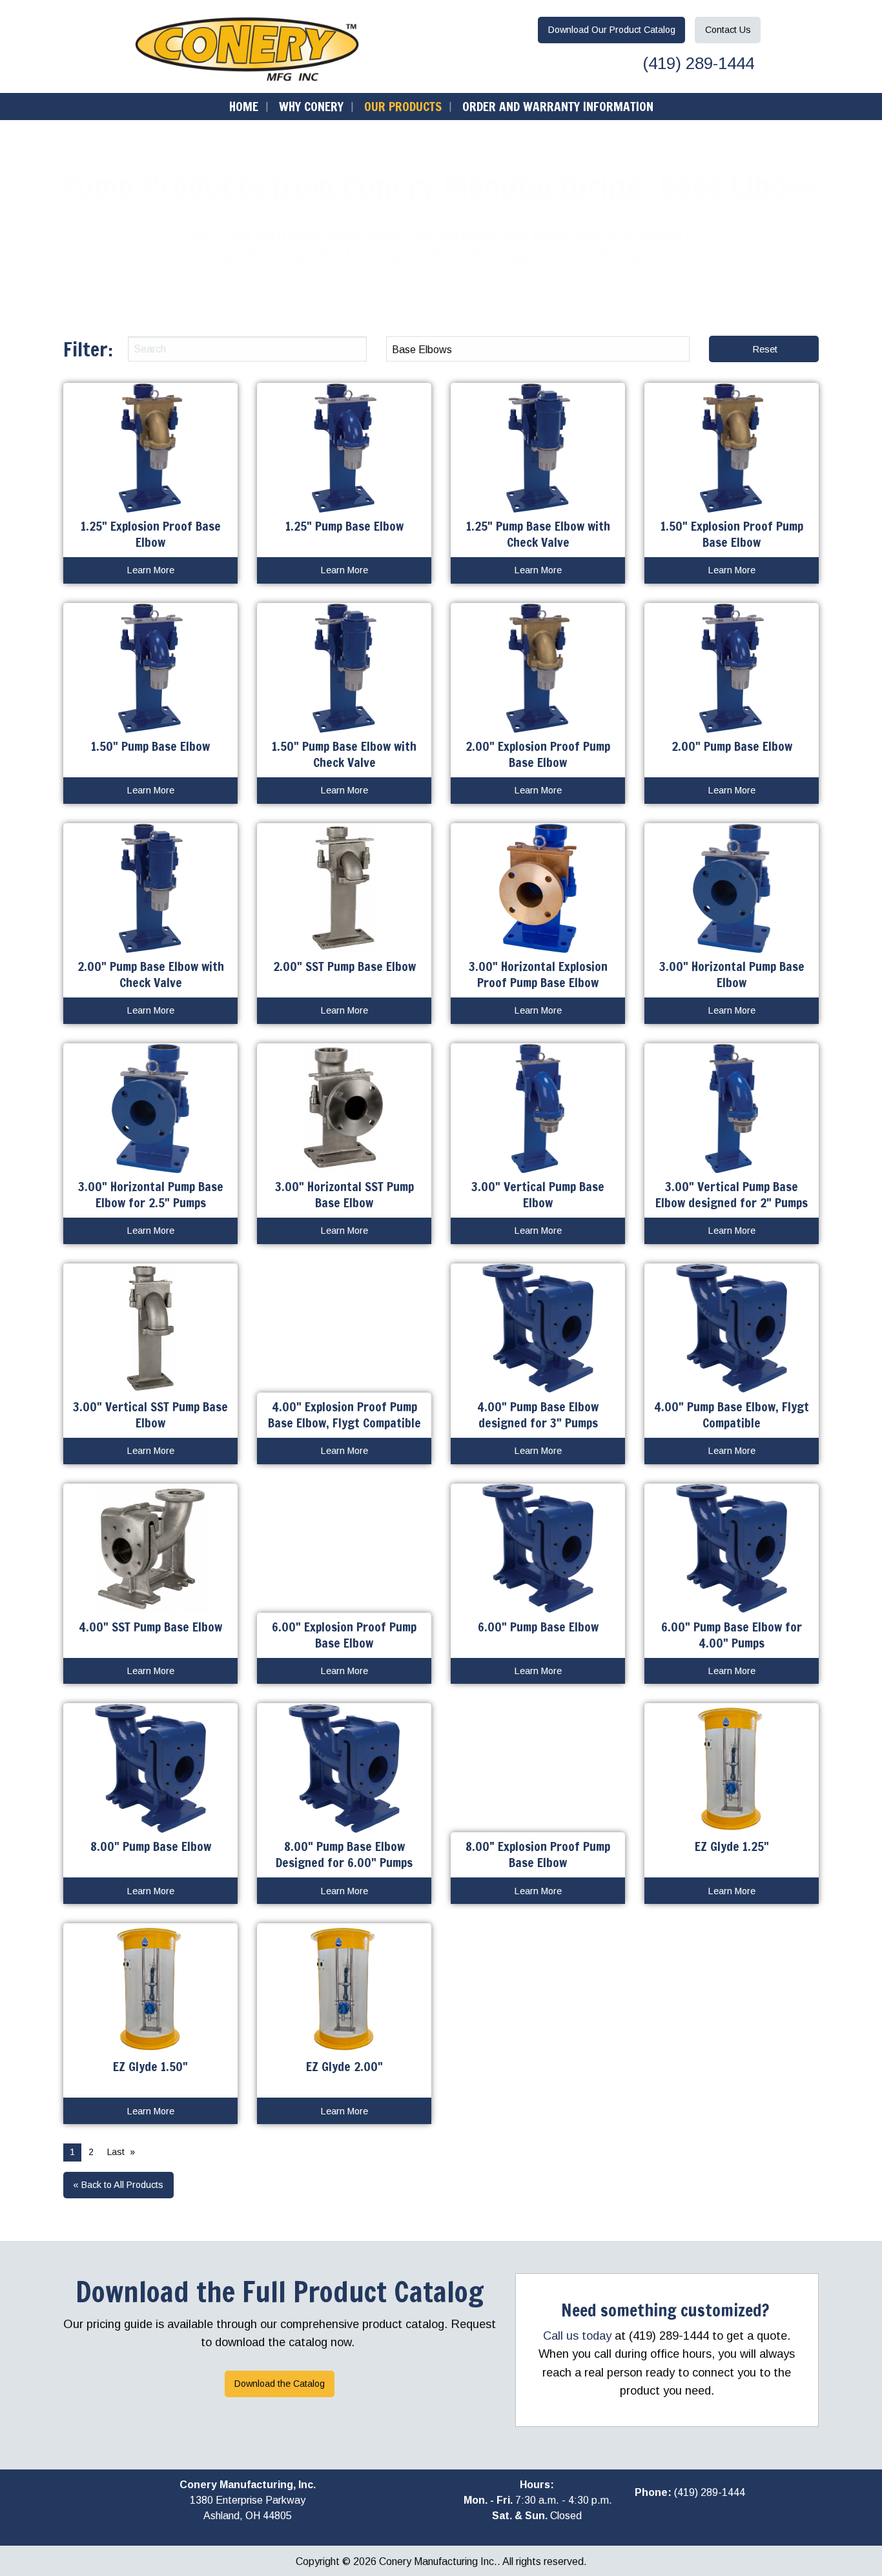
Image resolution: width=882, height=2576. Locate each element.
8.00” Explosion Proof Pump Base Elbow (538, 1854)
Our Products (403, 106)
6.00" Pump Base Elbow (538, 1627)
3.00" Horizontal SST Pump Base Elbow (344, 1194)
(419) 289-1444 (696, 63)
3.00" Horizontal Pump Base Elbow (732, 974)
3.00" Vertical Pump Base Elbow (538, 1194)
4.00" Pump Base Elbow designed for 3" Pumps (538, 1415)
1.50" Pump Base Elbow (150, 746)
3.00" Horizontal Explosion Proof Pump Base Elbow (538, 974)
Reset (765, 349)
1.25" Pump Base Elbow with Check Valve (538, 534)
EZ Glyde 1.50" (150, 2066)
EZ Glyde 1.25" (732, 1846)
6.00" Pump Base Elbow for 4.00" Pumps (732, 1635)
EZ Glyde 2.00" (344, 2066)
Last (116, 2152)
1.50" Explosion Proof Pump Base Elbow (732, 534)
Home (244, 106)
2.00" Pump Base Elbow (732, 746)
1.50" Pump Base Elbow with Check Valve (344, 754)
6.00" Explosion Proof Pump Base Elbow (344, 1635)
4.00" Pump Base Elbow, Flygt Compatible (732, 1415)
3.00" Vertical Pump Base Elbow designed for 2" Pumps (732, 1194)
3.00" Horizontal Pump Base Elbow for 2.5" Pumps (151, 1194)
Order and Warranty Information (558, 106)
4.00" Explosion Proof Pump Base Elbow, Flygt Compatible (344, 1415)
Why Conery (311, 106)
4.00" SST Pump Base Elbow (150, 1627)
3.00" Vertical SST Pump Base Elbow (150, 1415)
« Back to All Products (118, 2185)
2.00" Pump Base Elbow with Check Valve (151, 974)
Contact (728, 30)
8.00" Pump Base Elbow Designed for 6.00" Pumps (344, 1854)
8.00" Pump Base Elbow (151, 1846)
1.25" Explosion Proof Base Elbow (151, 534)
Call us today (577, 2336)
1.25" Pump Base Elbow (344, 526)
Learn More (151, 570)
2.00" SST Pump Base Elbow (344, 966)
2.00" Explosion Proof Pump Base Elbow (538, 754)
